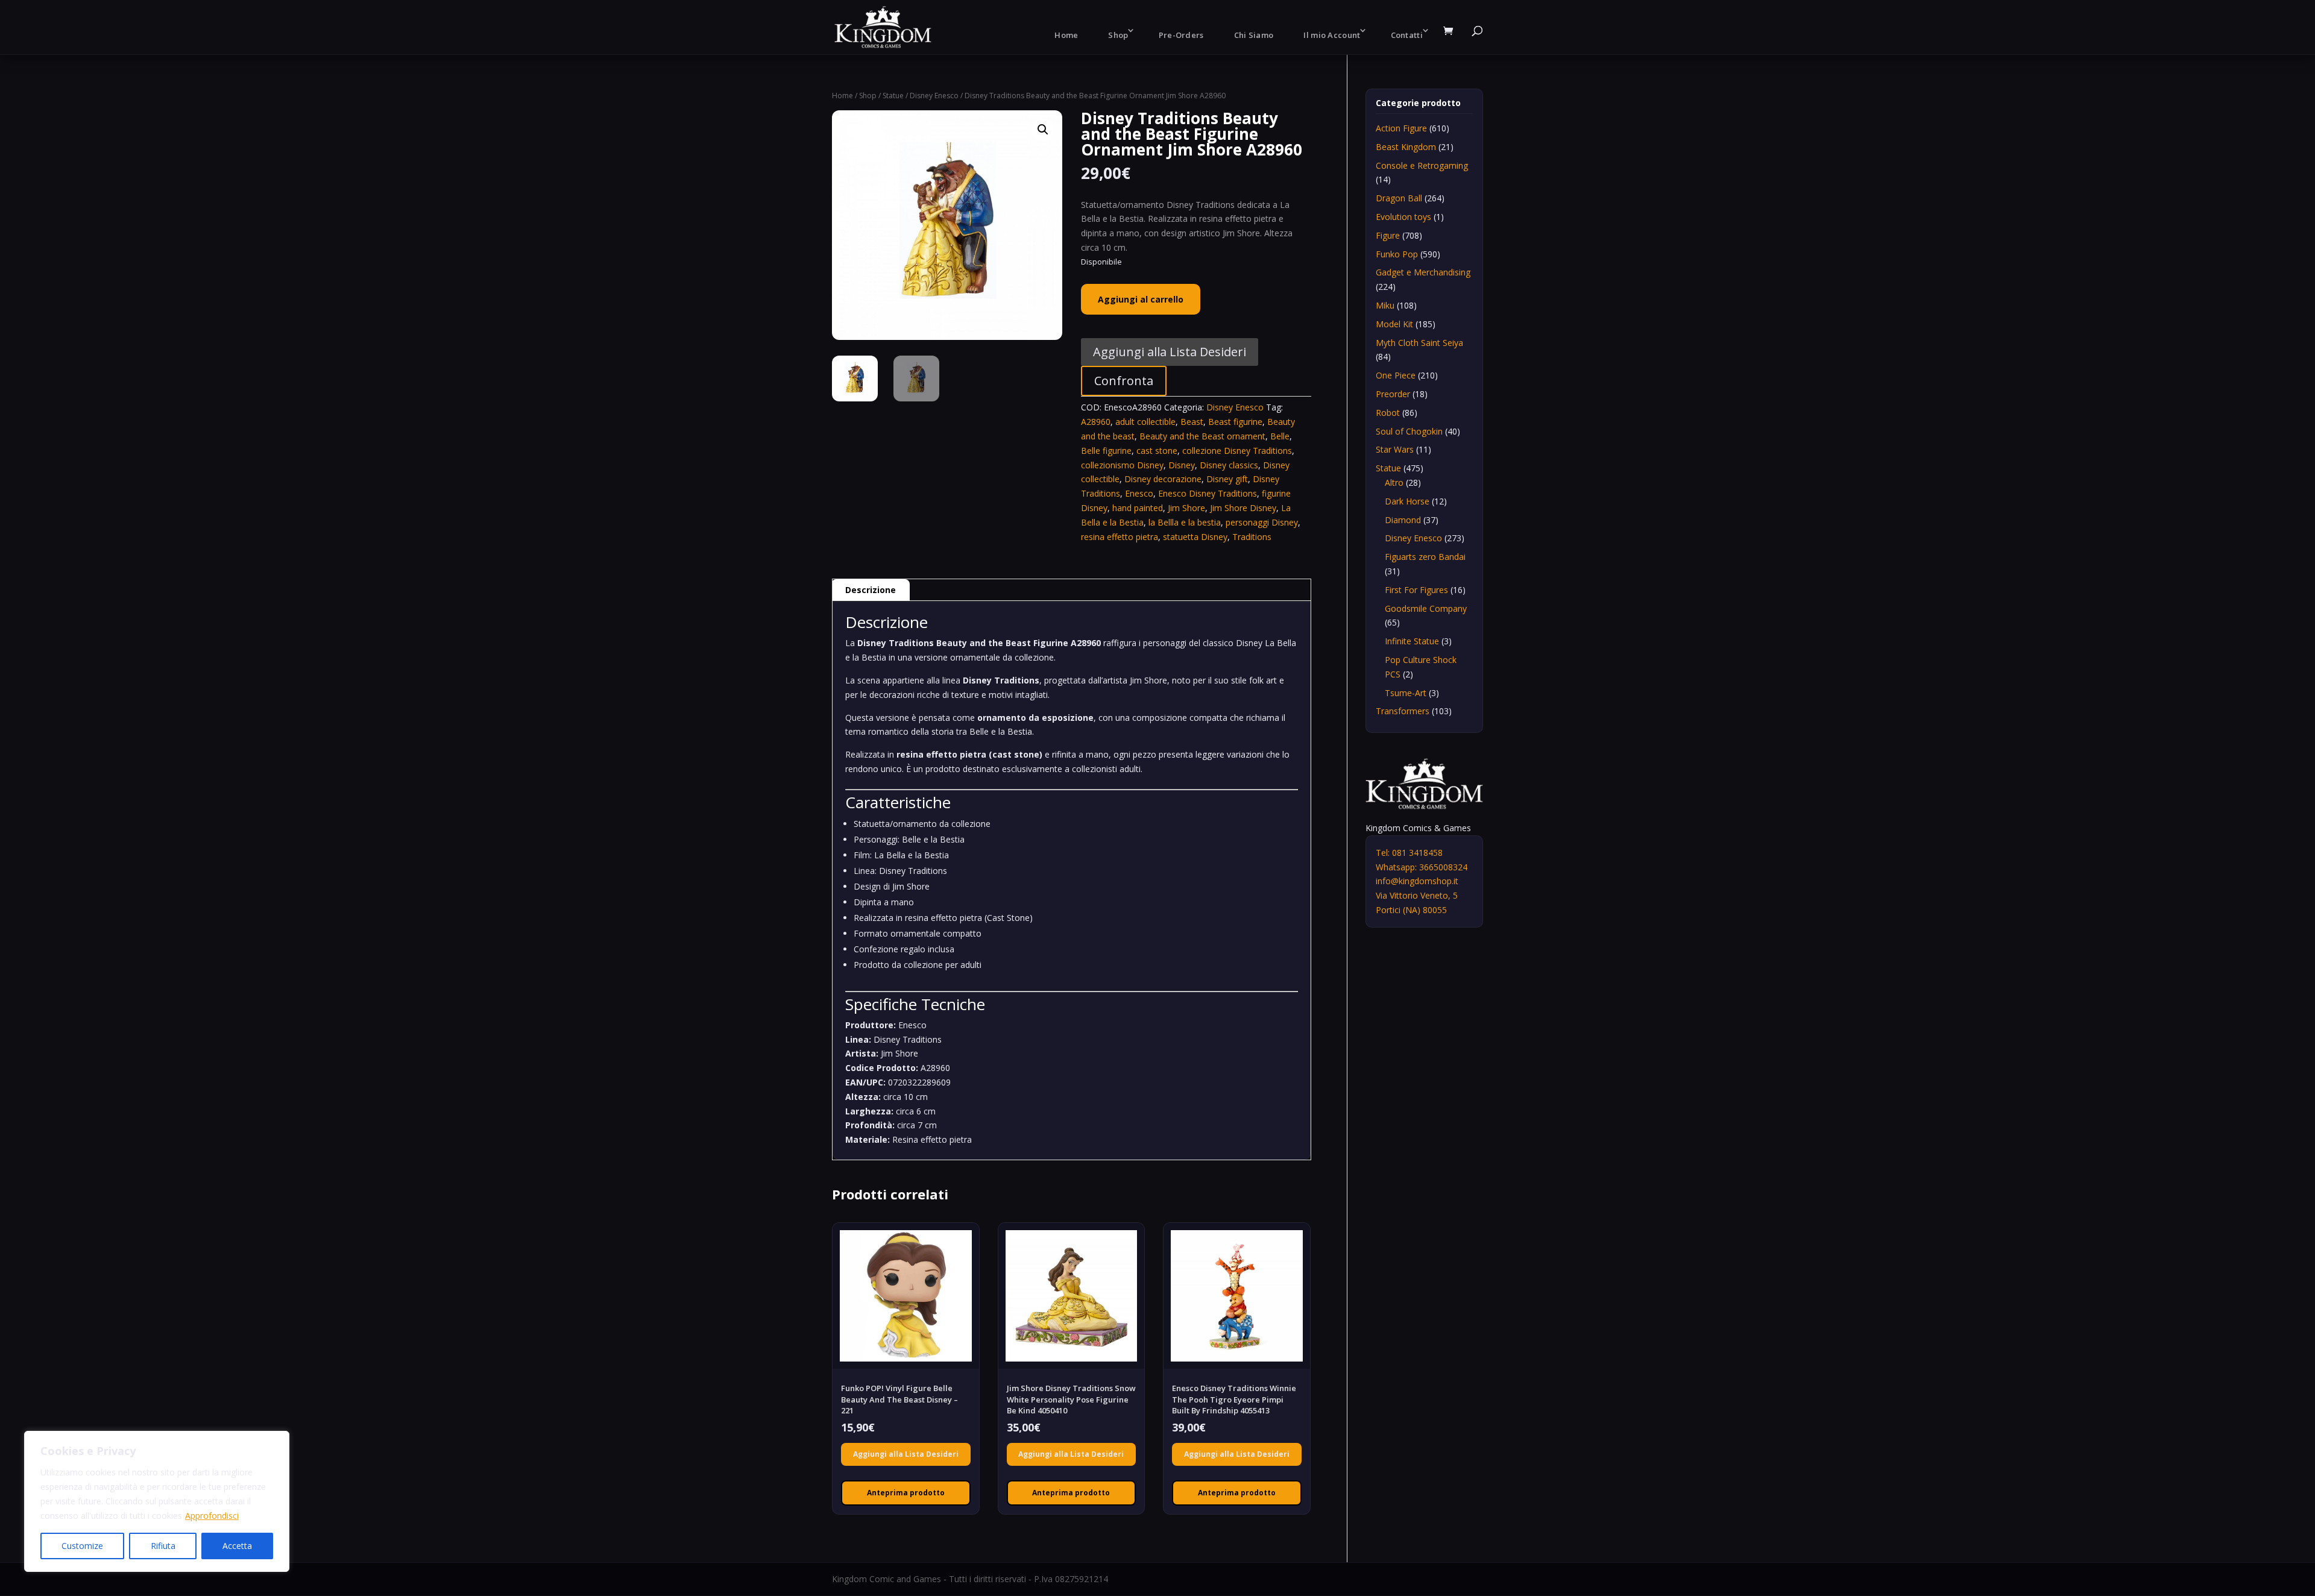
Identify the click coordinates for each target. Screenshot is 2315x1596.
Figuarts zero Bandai (1425, 557)
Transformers (1403, 711)
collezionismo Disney (1122, 465)
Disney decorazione (1163, 479)
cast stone (1157, 451)
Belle (1280, 436)
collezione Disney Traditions (1237, 451)
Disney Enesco (934, 96)
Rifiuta (163, 1546)
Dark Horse (1407, 501)
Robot (1388, 413)
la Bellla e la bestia (1185, 522)
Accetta (237, 1546)
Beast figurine (1235, 422)
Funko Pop (1397, 254)
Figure (1388, 235)
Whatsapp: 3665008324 (1422, 867)
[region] (157, 1501)
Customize (82, 1546)
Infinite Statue (1412, 641)
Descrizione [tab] (871, 590)
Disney (1182, 465)
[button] (1043, 130)
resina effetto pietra (1120, 537)
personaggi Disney (1262, 522)
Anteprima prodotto (906, 1493)
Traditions (1252, 537)
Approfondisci (212, 1516)
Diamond (1403, 520)
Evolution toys (1403, 217)
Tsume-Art (1406, 693)
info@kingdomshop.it (1417, 881)
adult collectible (1145, 422)
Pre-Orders (1181, 35)
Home (1066, 35)
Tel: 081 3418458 (1409, 853)
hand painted (1138, 508)
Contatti (1407, 35)
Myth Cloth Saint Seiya (1419, 343)
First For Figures (1416, 590)
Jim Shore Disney (1243, 508)
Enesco (1139, 493)
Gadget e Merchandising (1423, 272)
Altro (1394, 482)
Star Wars (1395, 449)
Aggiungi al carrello (1141, 299)
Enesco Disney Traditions (1208, 493)
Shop (1118, 35)
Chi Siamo (1254, 35)
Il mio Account (1332, 35)
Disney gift (1227, 479)
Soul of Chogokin (1409, 431)
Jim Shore (1186, 508)
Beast (1192, 422)
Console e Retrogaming (1422, 165)
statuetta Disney (1195, 537)
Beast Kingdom (1406, 147)
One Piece (1396, 375)
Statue (893, 96)
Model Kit (1394, 324)
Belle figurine (1106, 451)
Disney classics (1229, 465)
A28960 (1096, 422)
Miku (1385, 305)
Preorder (1393, 394)
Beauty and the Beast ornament (1202, 436)
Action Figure (1401, 128)
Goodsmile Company (1426, 608)
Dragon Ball (1399, 198)
